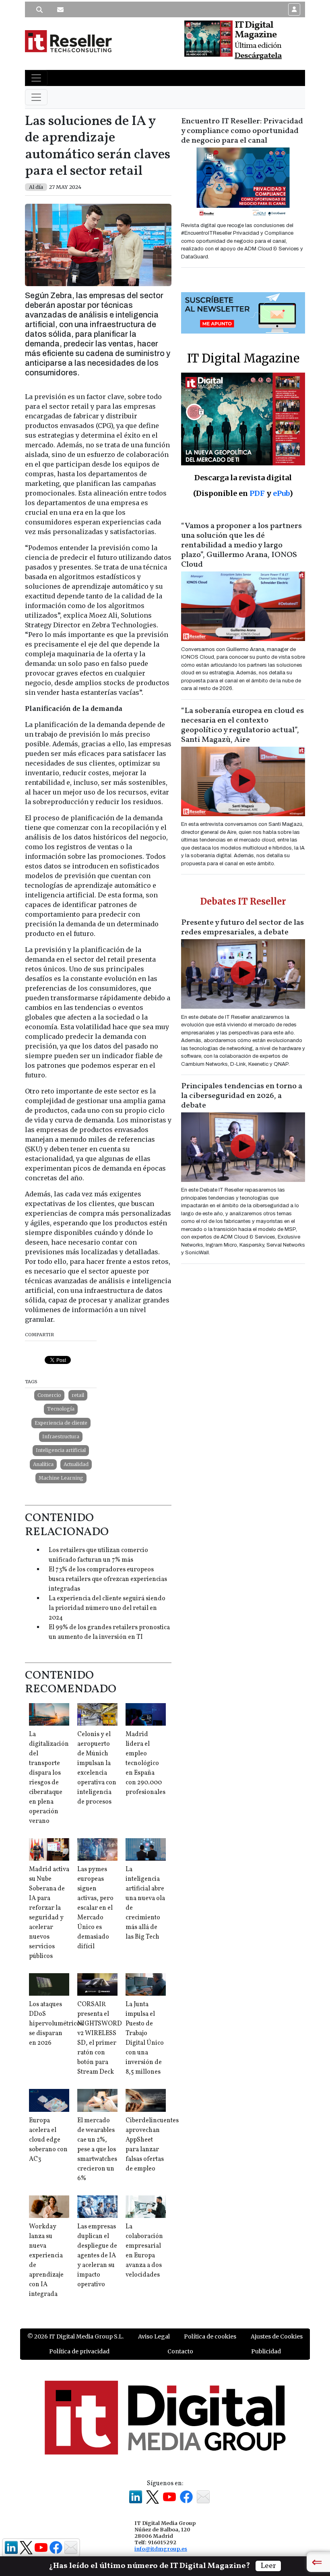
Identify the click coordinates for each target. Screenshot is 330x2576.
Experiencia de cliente (61, 1423)
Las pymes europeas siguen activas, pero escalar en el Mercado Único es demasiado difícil (95, 1908)
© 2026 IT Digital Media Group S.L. (75, 2336)
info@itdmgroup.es (161, 2549)
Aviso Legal (154, 2336)
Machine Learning (61, 1478)
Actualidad (76, 1464)
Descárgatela (258, 56)
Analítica (43, 1464)
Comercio (49, 1395)
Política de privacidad (79, 2351)
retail (78, 1395)
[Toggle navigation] (36, 78)
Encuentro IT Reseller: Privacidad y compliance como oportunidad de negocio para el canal (242, 131)
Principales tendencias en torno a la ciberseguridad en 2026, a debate (242, 1096)
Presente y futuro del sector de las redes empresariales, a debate (242, 928)
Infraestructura (61, 1436)
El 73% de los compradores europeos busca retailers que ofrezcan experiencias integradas (108, 1579)
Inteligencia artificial (61, 1450)
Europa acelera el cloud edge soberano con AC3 (48, 2140)
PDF (257, 493)
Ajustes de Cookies (277, 2336)
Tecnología (61, 1409)
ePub (281, 493)
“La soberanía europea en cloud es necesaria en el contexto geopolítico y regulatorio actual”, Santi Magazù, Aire (242, 725)
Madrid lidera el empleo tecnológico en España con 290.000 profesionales (145, 1763)
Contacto (180, 2351)
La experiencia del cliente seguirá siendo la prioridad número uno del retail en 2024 (107, 1608)
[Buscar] (39, 10)
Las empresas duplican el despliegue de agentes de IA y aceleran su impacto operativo (97, 2256)
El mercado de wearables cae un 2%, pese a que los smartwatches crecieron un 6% (97, 2150)
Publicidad (266, 2351)
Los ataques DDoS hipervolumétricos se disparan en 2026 (56, 2024)
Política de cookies (210, 2336)
